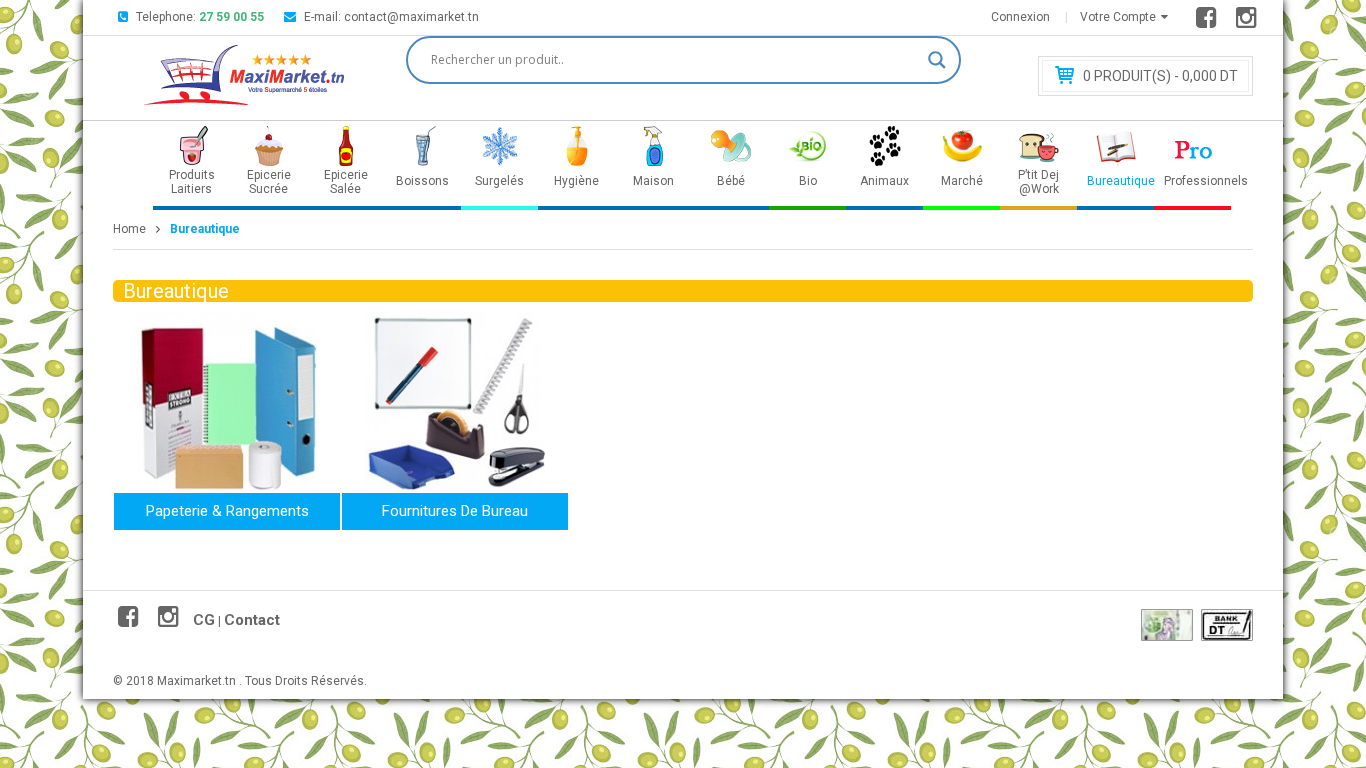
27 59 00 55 (231, 17)
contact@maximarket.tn (411, 17)
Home (129, 229)
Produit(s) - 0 (1160, 76)
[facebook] (1209, 22)
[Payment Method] (1167, 625)
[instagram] (1249, 22)
